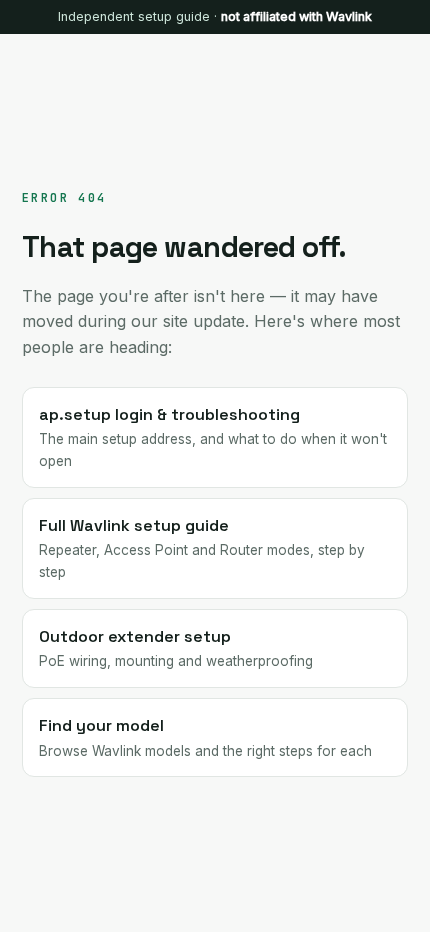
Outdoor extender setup (176, 648)
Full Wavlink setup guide (202, 547)
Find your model (205, 737)
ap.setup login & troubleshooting (213, 436)
